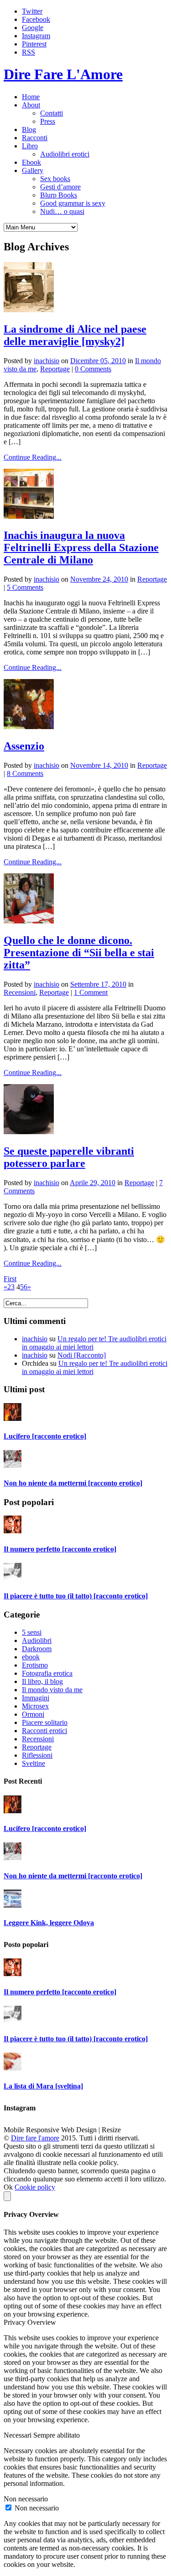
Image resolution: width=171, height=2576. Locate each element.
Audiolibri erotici (65, 154)
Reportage (55, 369)
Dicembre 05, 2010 (98, 361)
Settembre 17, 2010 (98, 984)
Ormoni (33, 1714)
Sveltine (34, 1763)
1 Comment (91, 992)
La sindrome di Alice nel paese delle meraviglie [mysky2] (75, 335)
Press (48, 121)
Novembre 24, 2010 (99, 579)
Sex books (55, 179)
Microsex (35, 1706)
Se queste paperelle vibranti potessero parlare (69, 1157)
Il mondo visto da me (52, 1690)
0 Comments (93, 369)
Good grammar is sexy (73, 203)
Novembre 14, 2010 (99, 765)
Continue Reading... (33, 457)
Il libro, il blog (42, 1681)
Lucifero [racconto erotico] (45, 1436)
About (31, 105)
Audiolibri (37, 1640)
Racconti (35, 138)
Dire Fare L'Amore (63, 74)
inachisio (47, 361)
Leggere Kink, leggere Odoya (49, 1923)
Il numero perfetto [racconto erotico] (60, 1549)
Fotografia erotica (47, 1673)
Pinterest (34, 44)
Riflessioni (37, 1755)
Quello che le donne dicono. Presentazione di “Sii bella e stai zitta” (79, 953)
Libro (30, 146)
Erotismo (35, 1665)
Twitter (32, 11)
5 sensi (32, 1632)
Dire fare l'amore (35, 2138)
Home (31, 97)
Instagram (36, 36)
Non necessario (37, 2508)
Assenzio (24, 746)
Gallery (33, 170)
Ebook (31, 162)
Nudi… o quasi (62, 211)
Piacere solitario (45, 1722)
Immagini (36, 1698)
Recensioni (20, 992)
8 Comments (25, 773)
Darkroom (37, 1649)
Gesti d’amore (60, 187)
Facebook (36, 19)
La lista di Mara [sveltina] (43, 2086)
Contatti (52, 113)
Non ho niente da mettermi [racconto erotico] (73, 1483)
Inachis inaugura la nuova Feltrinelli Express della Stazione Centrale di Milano (81, 548)
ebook (31, 1657)
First (10, 1279)
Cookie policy (35, 2187)
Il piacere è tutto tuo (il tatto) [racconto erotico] (76, 1596)
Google (33, 28)
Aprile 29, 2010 (93, 1183)
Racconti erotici (44, 1731)
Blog (29, 129)
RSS (28, 52)
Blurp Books (59, 195)
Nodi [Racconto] (82, 1355)
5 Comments (25, 587)
